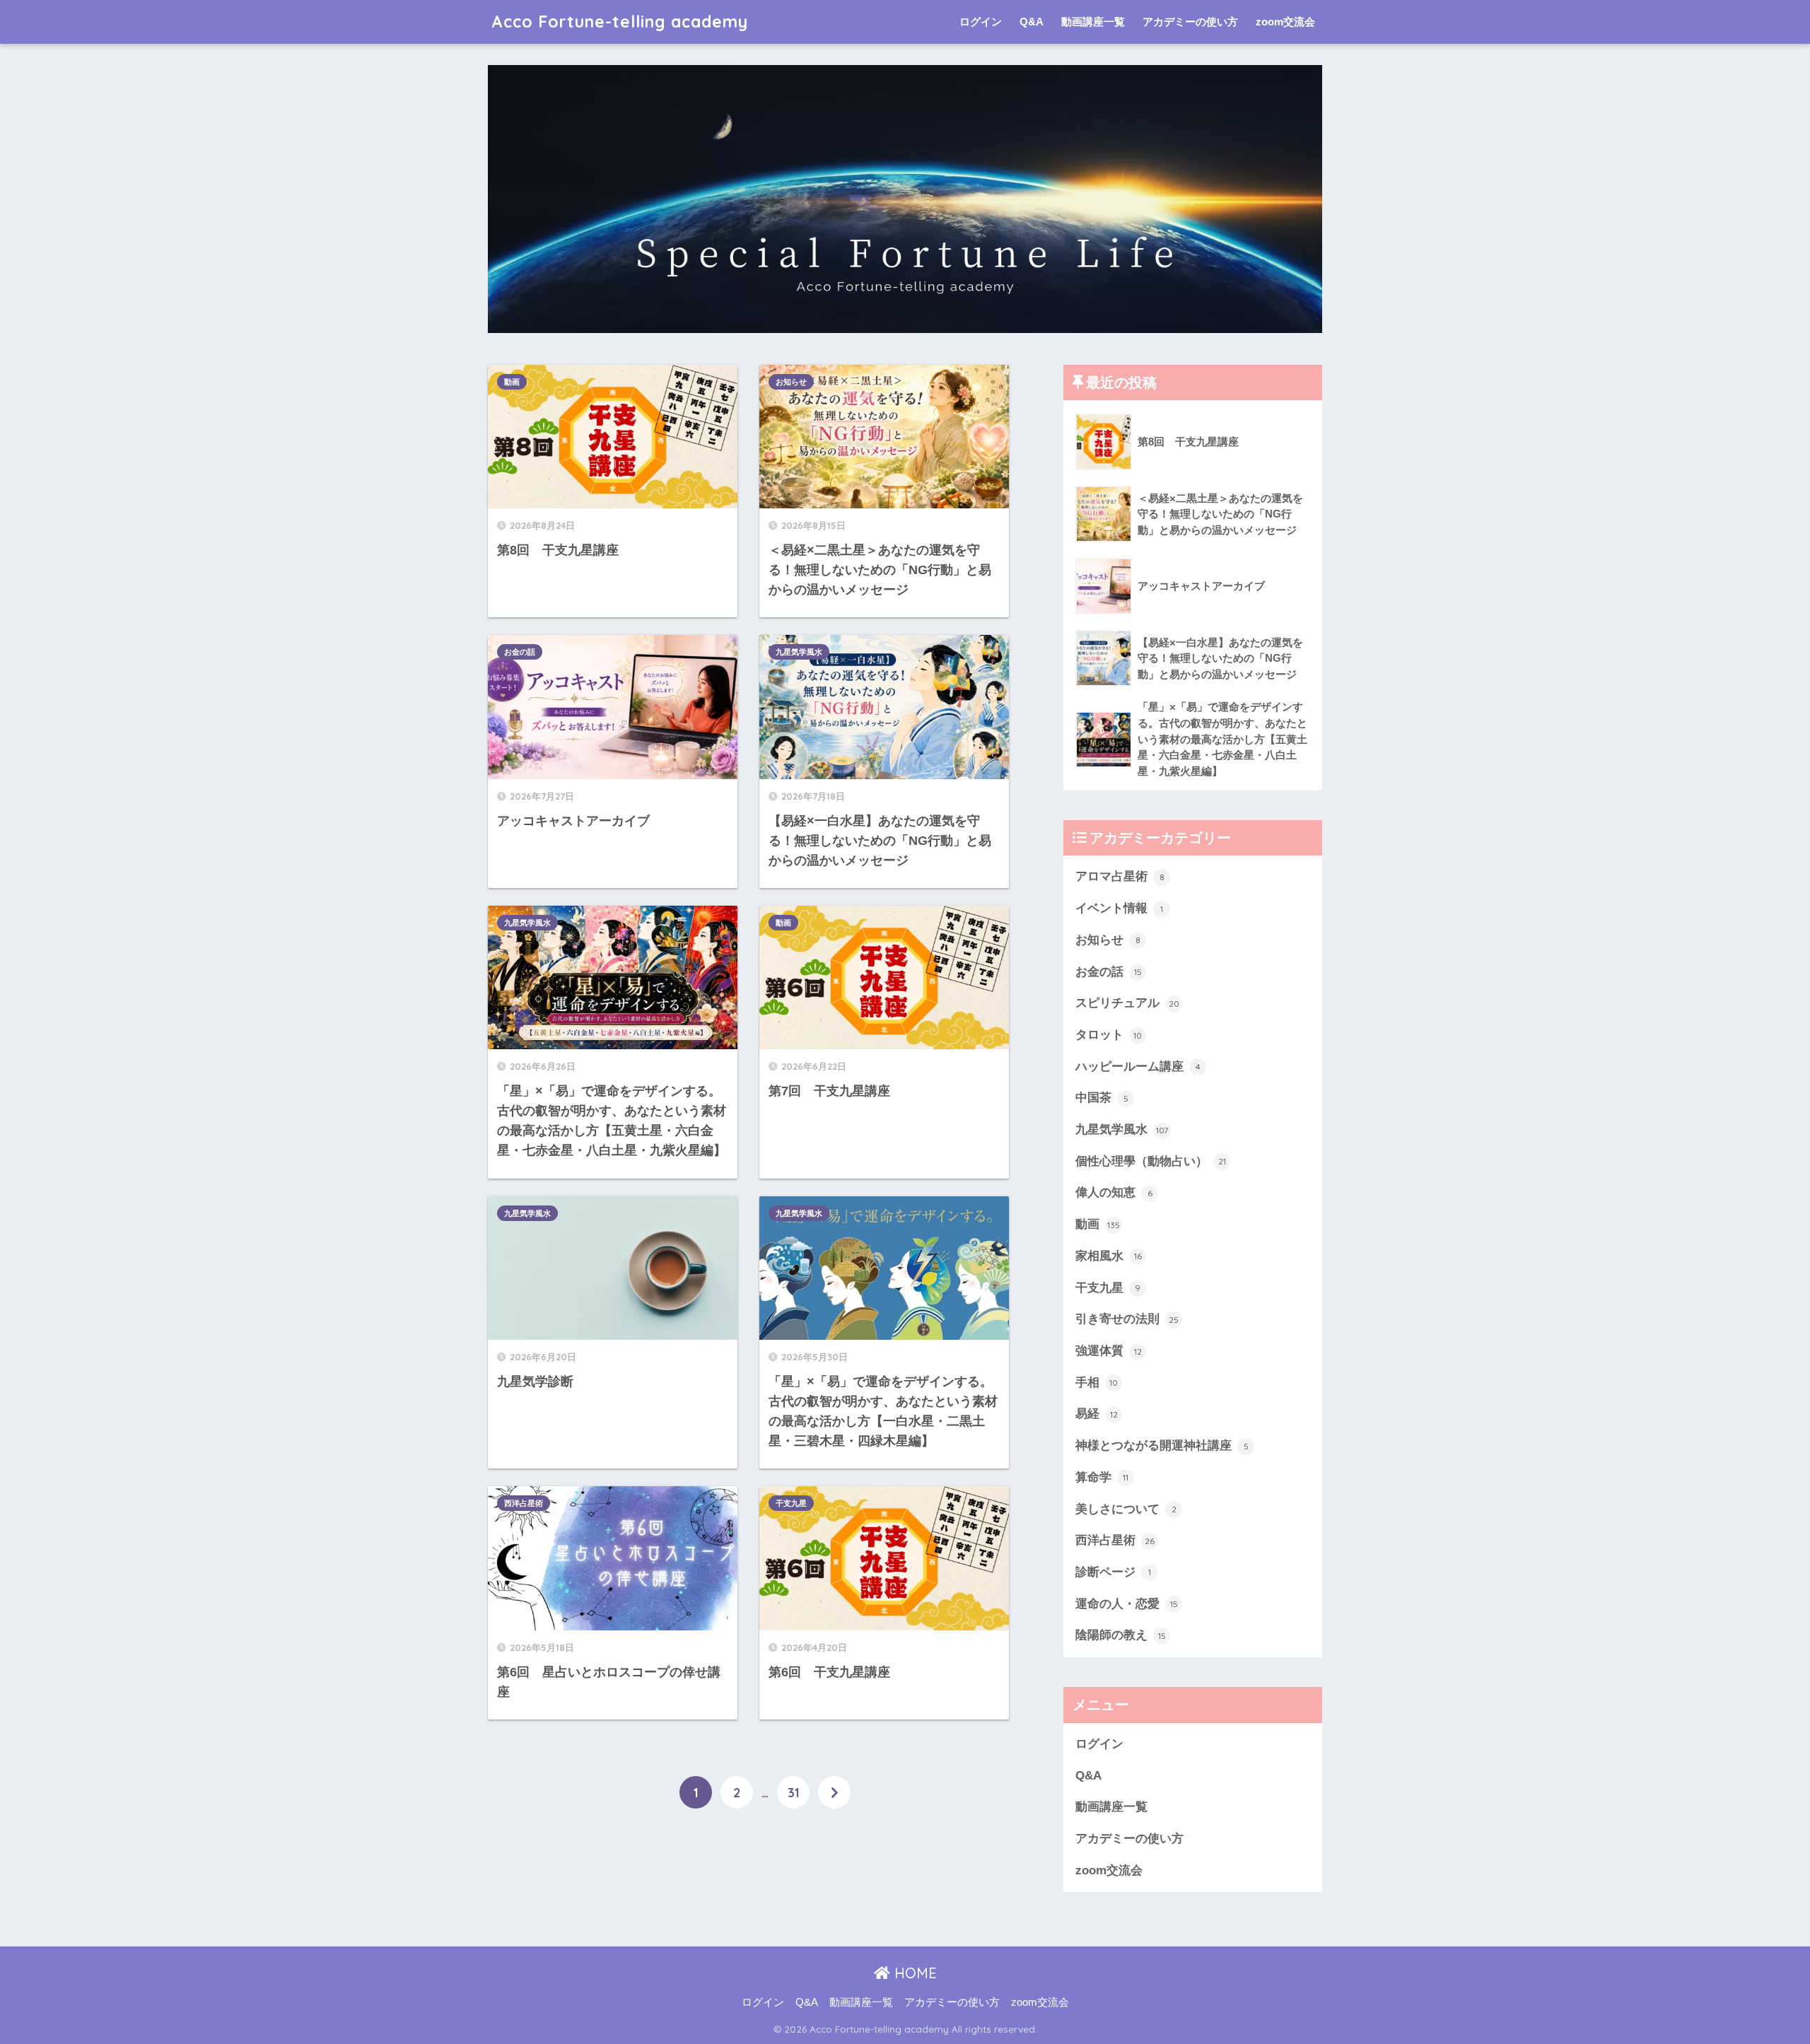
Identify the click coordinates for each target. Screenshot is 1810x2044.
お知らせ (791, 382)
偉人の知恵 (1114, 1192)
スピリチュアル (1127, 1003)
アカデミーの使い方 (1190, 22)
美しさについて (1126, 1509)
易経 (1097, 1414)
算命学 (1102, 1477)
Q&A (1032, 22)
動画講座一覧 (1093, 22)
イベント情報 (1119, 908)
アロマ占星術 (1120, 876)
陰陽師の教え (1121, 1635)
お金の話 (520, 652)
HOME (913, 1973)
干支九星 (791, 1503)
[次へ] (834, 1792)
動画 (512, 382)
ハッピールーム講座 (1138, 1067)
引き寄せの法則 (1127, 1319)
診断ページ (1113, 1572)
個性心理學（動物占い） (1151, 1161)
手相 (1097, 1383)
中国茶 (1102, 1098)
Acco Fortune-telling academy (620, 22)
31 (794, 1792)
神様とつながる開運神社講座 (1162, 1446)
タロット (1109, 1035)
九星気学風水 (799, 652)
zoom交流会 (1285, 22)
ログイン (981, 22)
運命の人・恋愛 (1127, 1604)
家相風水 (1109, 1256)
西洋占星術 (524, 1503)
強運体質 (1109, 1351)
